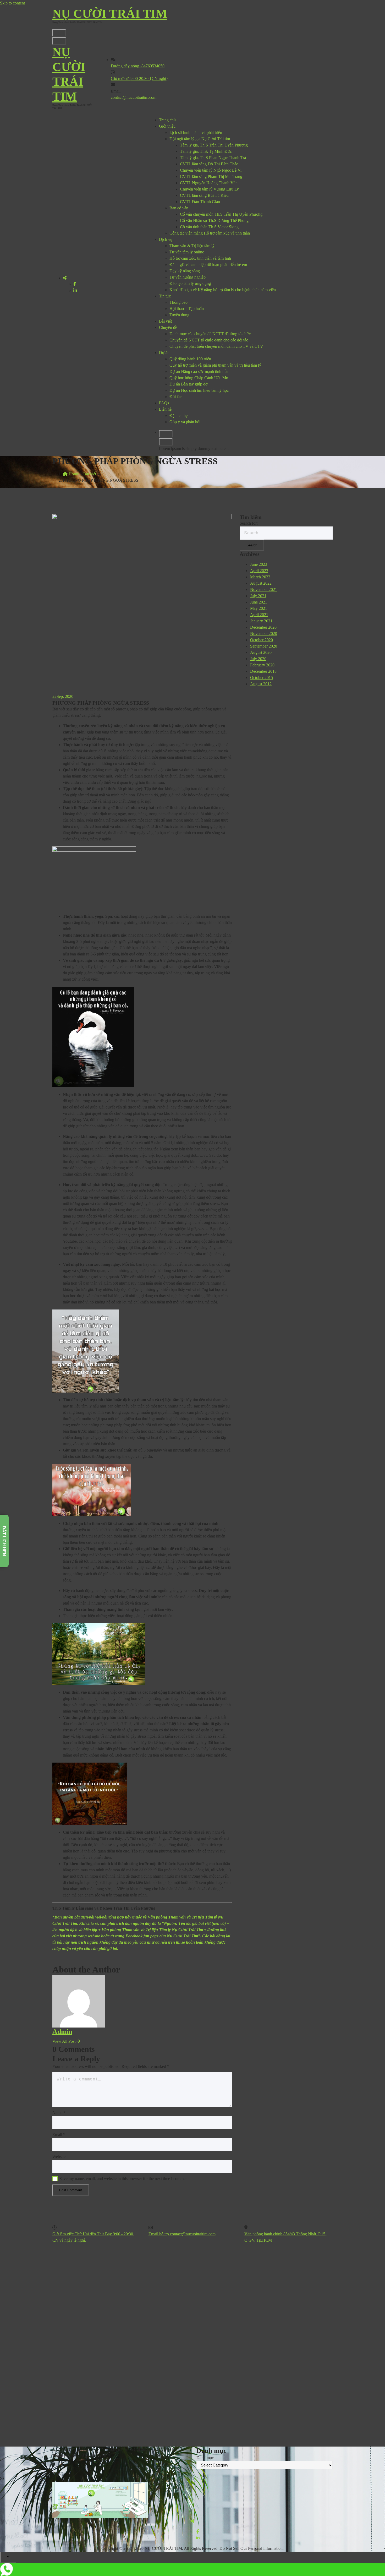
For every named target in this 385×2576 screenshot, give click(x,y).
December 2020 (263, 627)
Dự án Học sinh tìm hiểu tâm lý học (199, 390)
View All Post (64, 2041)
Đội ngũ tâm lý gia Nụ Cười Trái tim (200, 139)
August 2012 (261, 684)
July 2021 (258, 596)
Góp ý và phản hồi (185, 422)
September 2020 (264, 646)
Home (73, 474)
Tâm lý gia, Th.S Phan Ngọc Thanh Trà (213, 158)
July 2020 (258, 659)
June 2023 (259, 564)
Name (59, 2113)
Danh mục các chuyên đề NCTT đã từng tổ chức (210, 334)
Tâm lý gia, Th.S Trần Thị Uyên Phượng (214, 145)
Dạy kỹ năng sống (185, 271)
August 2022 (261, 583)
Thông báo (178, 302)
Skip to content (12, 3)
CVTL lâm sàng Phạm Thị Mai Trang (211, 176)
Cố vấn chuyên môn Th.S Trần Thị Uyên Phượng (221, 214)
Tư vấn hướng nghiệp (188, 277)
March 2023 (260, 577)
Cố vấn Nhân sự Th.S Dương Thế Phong (214, 221)
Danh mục (205, 2458)
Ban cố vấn (179, 208)
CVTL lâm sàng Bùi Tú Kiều (204, 195)
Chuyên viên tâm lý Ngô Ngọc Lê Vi (211, 170)
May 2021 (259, 608)
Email (59, 2135)
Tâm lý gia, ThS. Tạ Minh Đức (206, 151)
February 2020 (262, 665)
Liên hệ (165, 409)
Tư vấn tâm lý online (187, 252)
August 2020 (261, 652)
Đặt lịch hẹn (180, 415)
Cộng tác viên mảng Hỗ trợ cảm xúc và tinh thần (210, 233)
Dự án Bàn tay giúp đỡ (188, 384)
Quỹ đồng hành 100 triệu (190, 359)
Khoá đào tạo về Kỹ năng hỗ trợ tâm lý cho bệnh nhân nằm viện (223, 290)
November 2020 (264, 634)
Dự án (164, 353)
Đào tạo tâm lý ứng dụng (190, 283)
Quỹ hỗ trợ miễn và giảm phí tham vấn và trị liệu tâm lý (215, 365)
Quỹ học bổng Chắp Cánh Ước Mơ (199, 378)
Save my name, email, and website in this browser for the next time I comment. (125, 2179)
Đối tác (175, 397)
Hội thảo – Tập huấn (187, 309)
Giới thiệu (167, 126)
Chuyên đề (168, 327)
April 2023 (259, 571)
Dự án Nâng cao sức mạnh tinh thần (199, 371)
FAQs (164, 403)
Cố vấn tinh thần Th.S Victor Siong (209, 227)
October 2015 (262, 678)
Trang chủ (167, 120)
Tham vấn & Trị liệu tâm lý (192, 246)
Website (59, 2157)
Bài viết (165, 321)
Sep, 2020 (63, 696)
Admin (62, 2032)
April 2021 (259, 615)
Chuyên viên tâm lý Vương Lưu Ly (209, 189)
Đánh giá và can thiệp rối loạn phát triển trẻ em (208, 265)
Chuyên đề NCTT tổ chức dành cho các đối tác (209, 340)
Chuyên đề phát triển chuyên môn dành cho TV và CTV (216, 346)
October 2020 (262, 640)
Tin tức (165, 296)
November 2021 (264, 589)
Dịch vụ (166, 239)
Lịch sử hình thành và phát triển (196, 132)
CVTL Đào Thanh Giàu (200, 202)
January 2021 (261, 621)
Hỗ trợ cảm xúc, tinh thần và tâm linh (200, 258)
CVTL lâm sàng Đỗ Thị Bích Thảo (209, 164)
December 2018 (263, 671)
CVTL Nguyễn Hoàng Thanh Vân (209, 183)
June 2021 (259, 602)
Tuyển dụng (179, 315)
